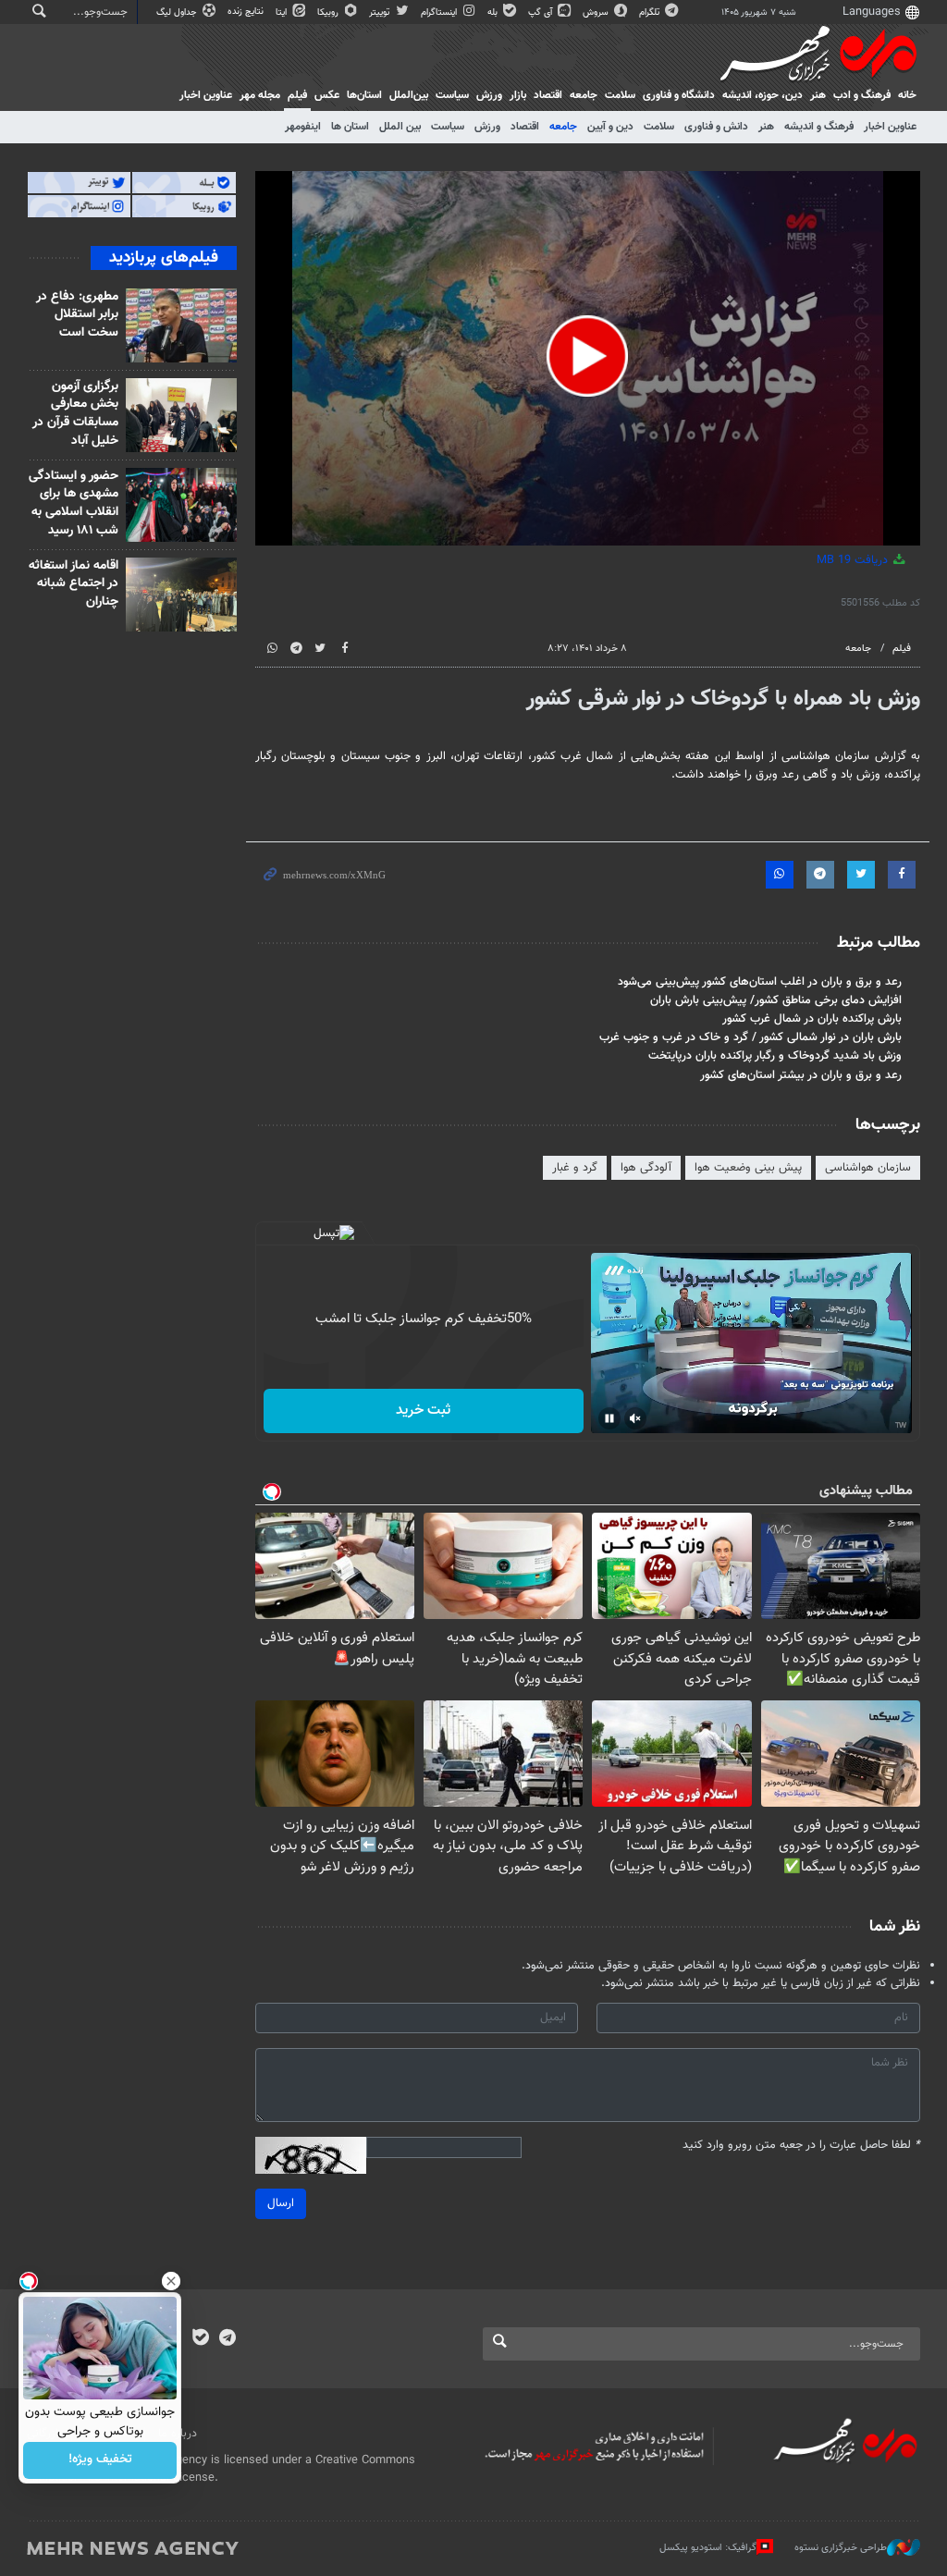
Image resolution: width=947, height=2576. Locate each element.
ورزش (489, 95)
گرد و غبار (575, 1168)
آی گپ (541, 12)
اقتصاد (548, 95)
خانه (907, 95)
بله (494, 12)
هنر (818, 95)
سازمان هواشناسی (868, 1168)
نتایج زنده (247, 12)
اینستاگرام (440, 12)
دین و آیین (610, 127)
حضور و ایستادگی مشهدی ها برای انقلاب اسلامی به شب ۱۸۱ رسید (74, 503)
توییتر (381, 12)
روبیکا (329, 12)
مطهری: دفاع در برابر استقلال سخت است (77, 315)
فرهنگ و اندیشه (819, 127)
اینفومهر (303, 127)
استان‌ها (364, 95)
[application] (588, 358)
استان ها (350, 127)
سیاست (452, 95)
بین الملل (400, 127)
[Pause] (609, 1418)
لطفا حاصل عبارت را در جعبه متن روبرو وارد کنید (801, 2146)
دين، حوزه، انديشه (763, 95)
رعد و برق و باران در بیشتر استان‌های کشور (801, 1075)
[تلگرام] (227, 2339)
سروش (597, 12)
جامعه (584, 95)
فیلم (297, 95)
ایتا (283, 12)
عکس (327, 95)
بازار (518, 95)
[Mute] (635, 1418)
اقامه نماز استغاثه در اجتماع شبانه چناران (74, 584)
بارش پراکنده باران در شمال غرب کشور (812, 1019)
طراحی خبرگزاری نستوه (841, 2548)
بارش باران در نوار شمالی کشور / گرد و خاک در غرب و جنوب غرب (750, 1037)
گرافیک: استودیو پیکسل (708, 2548)
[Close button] (171, 2281)
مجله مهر (260, 95)
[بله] (200, 2339)
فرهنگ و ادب (862, 95)
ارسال (281, 2203)
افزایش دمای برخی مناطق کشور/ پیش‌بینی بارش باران (776, 1000)
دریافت (854, 560)
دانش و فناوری (716, 127)
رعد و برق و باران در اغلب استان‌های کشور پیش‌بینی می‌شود (760, 982)
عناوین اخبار (890, 127)
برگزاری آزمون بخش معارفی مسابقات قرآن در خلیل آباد (75, 414)
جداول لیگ (178, 12)
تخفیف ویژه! (100, 2460)
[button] (587, 356)
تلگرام (651, 12)
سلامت (620, 95)
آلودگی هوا (646, 1168)
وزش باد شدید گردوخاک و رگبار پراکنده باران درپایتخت (775, 1056)
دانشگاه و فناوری (679, 95)
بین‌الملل (409, 95)
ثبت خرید (423, 1411)
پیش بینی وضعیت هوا (748, 1168)
